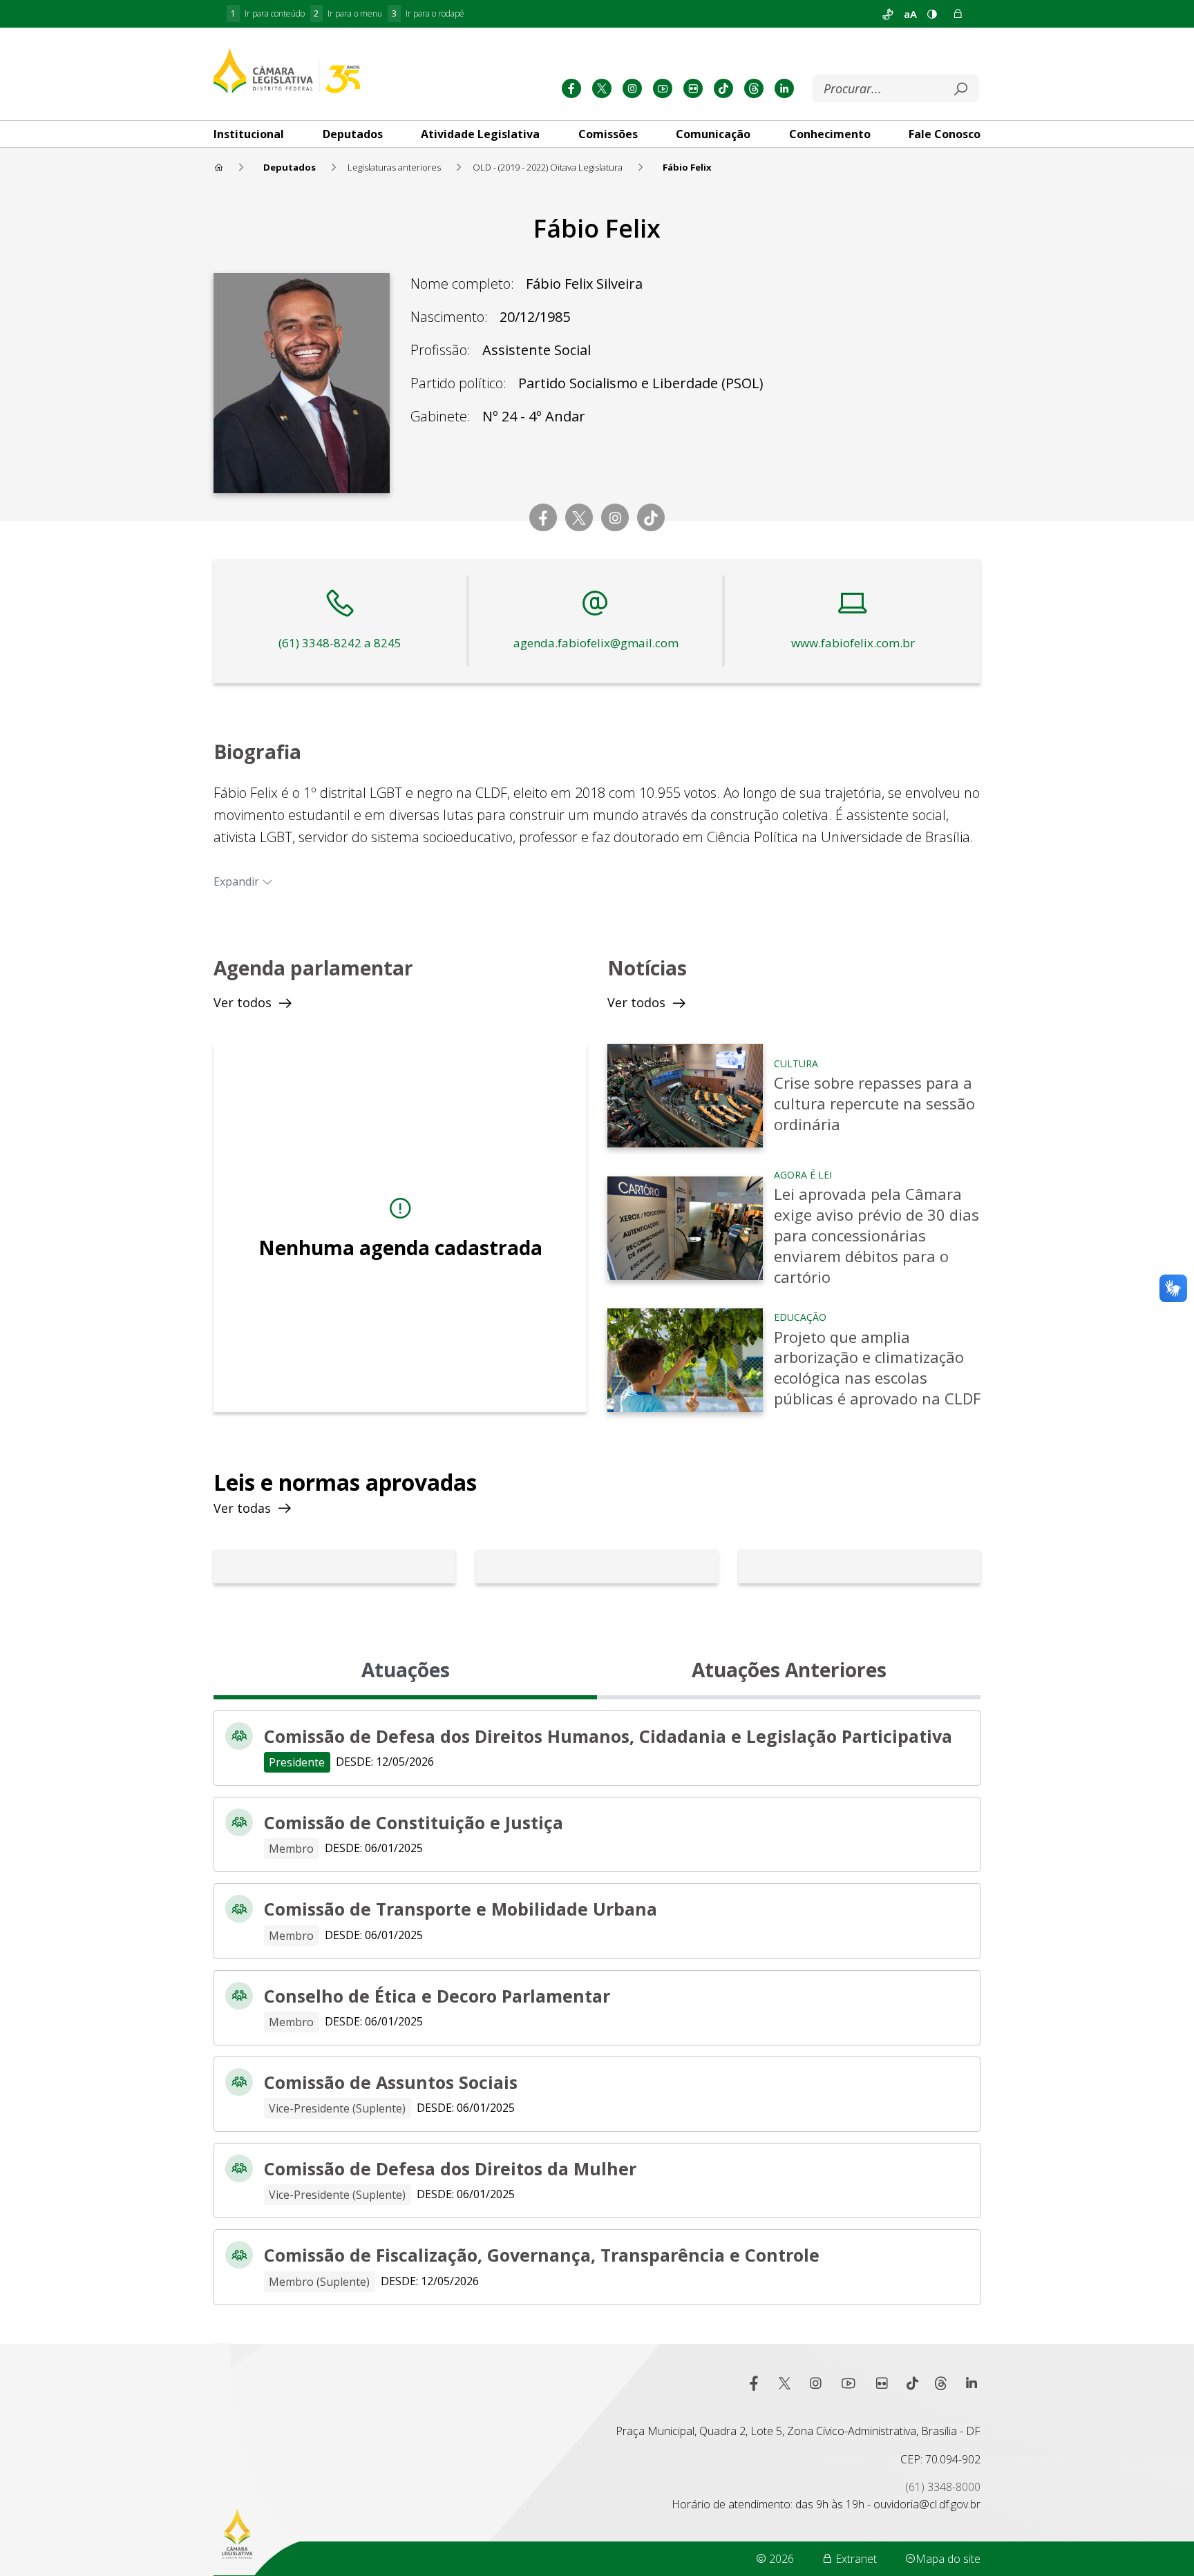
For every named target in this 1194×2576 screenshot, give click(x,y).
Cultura (796, 1063)
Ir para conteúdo (268, 13)
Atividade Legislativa (480, 134)
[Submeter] (960, 89)
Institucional (249, 134)
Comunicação (713, 134)
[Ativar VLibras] (888, 14)
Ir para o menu (348, 13)
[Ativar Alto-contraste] (932, 14)
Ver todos (243, 1002)
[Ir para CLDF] (287, 70)
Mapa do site (948, 2559)
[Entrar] (958, 14)
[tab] (249, 134)
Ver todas (242, 1508)
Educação (800, 1317)
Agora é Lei (803, 1175)
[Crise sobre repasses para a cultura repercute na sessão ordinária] (685, 1096)
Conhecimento (830, 134)
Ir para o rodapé (428, 13)
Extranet (855, 2559)
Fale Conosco (945, 134)
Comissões (608, 134)
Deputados (353, 134)
